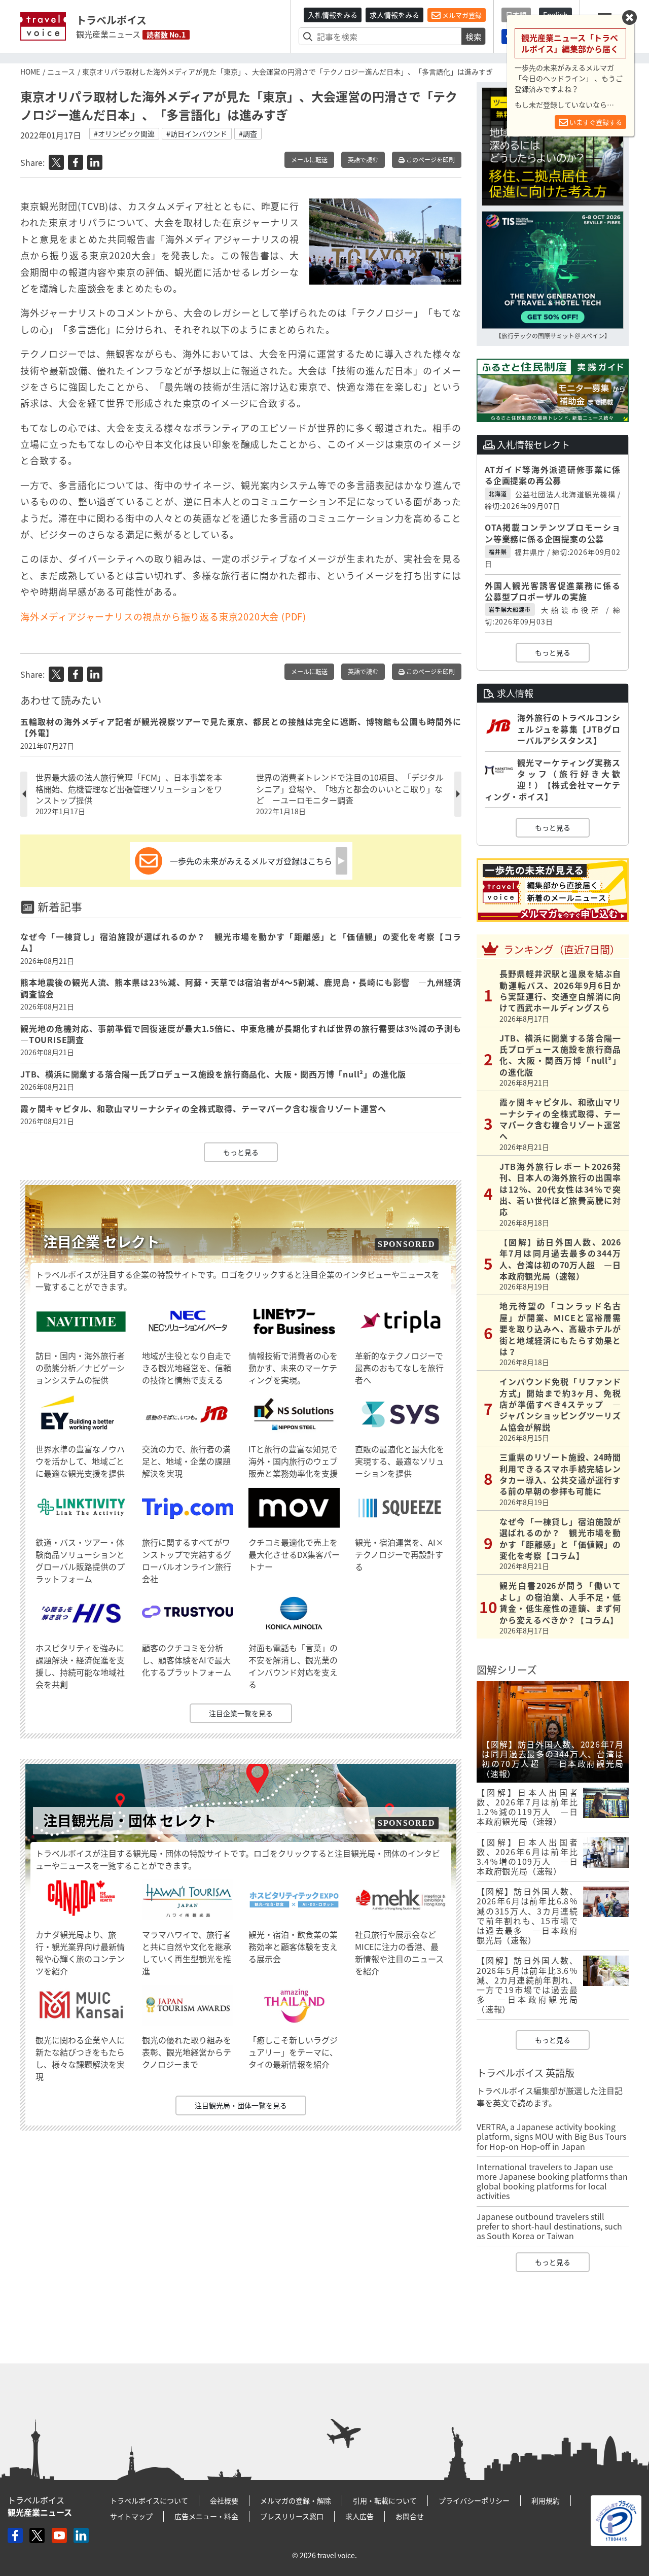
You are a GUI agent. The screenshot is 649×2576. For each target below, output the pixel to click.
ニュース (61, 72)
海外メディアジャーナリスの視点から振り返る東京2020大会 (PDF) (163, 617)
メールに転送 (309, 160)
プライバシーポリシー (474, 2500)
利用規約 (546, 2500)
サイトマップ (131, 2516)
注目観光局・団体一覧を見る (241, 2105)
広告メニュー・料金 (206, 2516)
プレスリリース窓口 (292, 2516)
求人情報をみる (394, 15)
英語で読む (363, 160)
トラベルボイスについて (149, 2500)
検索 (474, 37)
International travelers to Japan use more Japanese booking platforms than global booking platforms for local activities (552, 2181)
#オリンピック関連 (124, 133)
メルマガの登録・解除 (296, 2500)
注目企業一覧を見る (241, 1713)
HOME (30, 72)
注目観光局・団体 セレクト (130, 1820)
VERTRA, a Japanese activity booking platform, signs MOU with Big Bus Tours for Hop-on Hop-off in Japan (551, 2136)
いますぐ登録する (595, 122)
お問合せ (410, 2516)
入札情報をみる (333, 15)
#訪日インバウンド (197, 133)
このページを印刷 (430, 160)
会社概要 (224, 2500)
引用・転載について (385, 2500)
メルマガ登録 (461, 15)
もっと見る (241, 1152)
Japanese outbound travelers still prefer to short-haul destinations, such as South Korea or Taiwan (549, 2226)
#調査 (248, 133)
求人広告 (359, 2516)
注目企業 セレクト (101, 1242)
